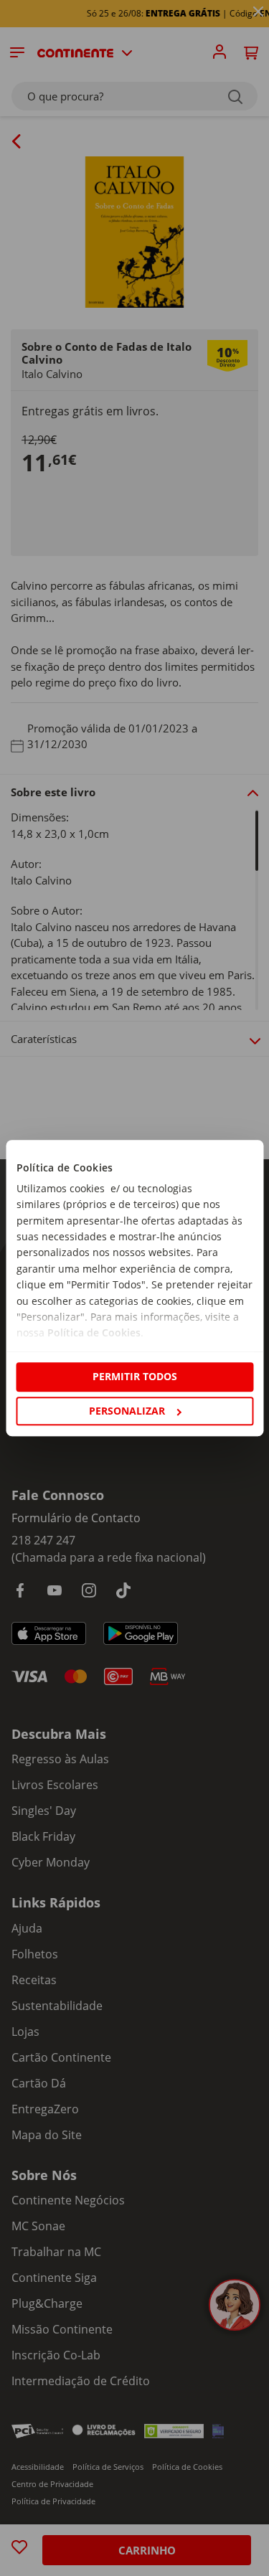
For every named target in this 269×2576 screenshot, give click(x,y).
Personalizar (127, 1411)
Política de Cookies (93, 1333)
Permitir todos (135, 1377)
